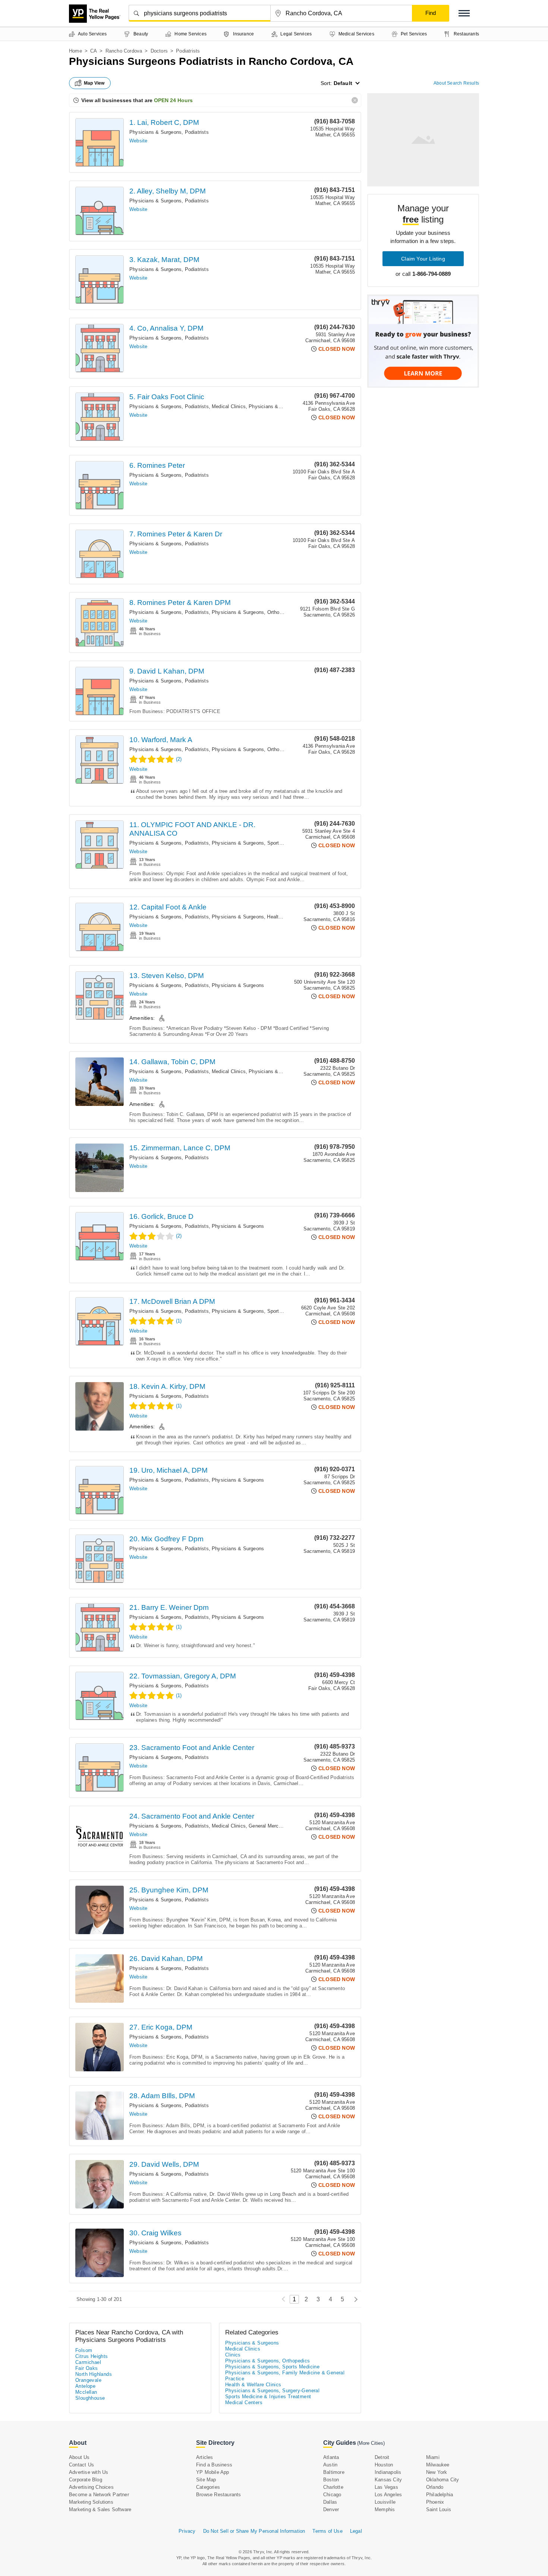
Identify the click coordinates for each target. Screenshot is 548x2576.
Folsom (84, 2350)
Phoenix (435, 2502)
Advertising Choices (91, 2487)
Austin (330, 2465)
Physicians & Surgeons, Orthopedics (253, 612)
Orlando (435, 2487)
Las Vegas (386, 2487)
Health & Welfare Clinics (253, 2385)
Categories (208, 2487)
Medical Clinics (229, 406)
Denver (331, 2509)
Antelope (85, 2386)
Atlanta (331, 2457)
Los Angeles (388, 2495)
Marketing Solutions (91, 2502)
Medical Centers (244, 2402)
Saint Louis (439, 2509)
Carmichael (88, 2362)
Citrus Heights (92, 2356)
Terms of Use (327, 2531)
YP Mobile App (213, 2472)
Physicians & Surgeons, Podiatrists (169, 132)
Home (75, 51)
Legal (356, 2531)
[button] (464, 13)
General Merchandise (272, 1826)
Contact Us (81, 2465)
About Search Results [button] (456, 83)
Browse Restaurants (219, 2495)
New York (437, 2472)
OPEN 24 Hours (173, 100)
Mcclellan (86, 2392)
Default (343, 83)
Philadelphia (440, 2495)
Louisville (385, 2502)
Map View (94, 83)
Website (138, 141)
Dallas (330, 2502)
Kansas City (388, 2480)
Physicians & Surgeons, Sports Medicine (258, 843)
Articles (205, 2457)
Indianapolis (388, 2472)
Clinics (233, 2355)
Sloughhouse (90, 2398)
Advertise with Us (89, 2472)
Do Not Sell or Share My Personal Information (254, 2531)
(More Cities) (371, 2443)
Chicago (332, 2495)
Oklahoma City (443, 2480)
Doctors (159, 51)
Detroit (382, 2457)
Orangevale (88, 2380)
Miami (433, 2457)
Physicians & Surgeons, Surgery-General (272, 2391)
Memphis (385, 2509)
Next (354, 2299)
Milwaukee (438, 2465)
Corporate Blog (86, 2480)
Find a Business (214, 2465)
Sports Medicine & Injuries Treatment (268, 2397)
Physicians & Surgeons (275, 406)
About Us (79, 2457)
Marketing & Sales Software (100, 2509)
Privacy (187, 2531)
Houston (384, 2465)
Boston (331, 2480)
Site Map (206, 2480)
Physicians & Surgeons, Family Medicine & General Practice (285, 2376)
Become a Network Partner (99, 2495)
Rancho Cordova (124, 51)
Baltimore (334, 2472)
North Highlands (94, 2374)
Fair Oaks (87, 2368)
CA (94, 51)
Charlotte (333, 2487)
